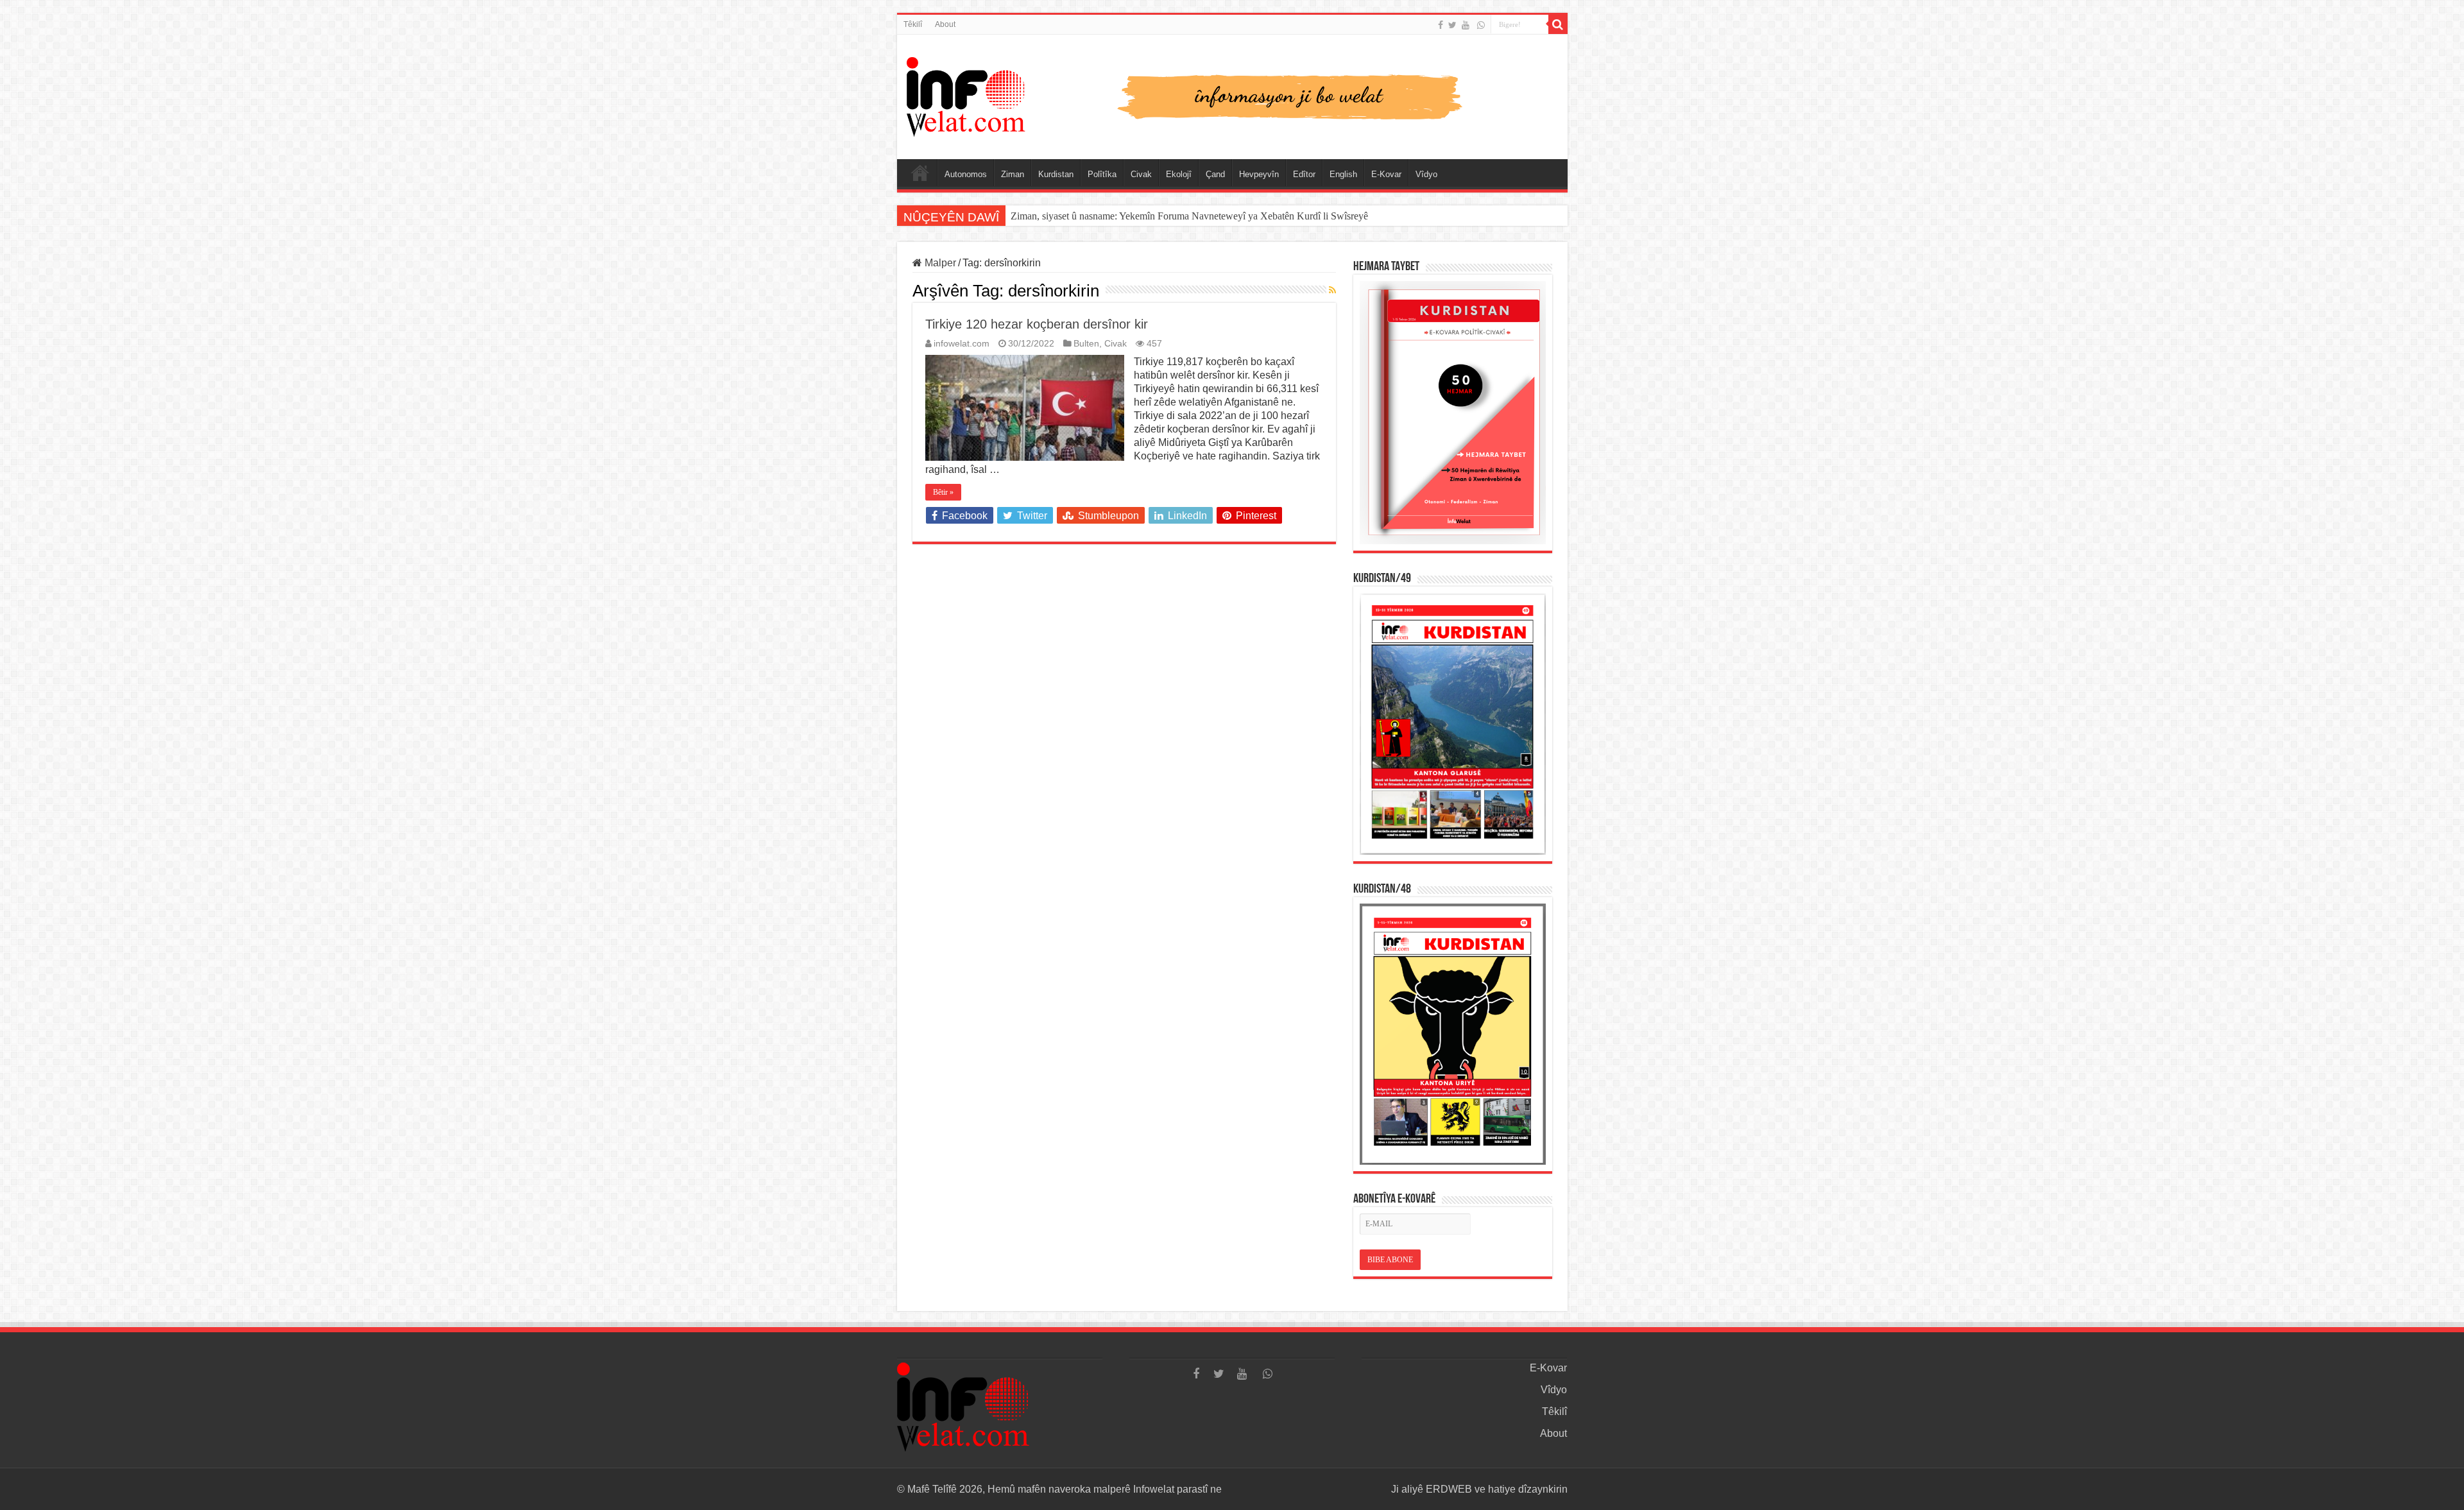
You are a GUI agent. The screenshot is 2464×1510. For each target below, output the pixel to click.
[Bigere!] (1558, 24)
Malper (939, 263)
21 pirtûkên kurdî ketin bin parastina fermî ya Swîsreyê (1122, 216)
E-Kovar (1386, 174)
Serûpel (920, 173)
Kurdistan (1056, 174)
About (945, 24)
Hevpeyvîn (1259, 174)
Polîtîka (1102, 174)
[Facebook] (1441, 25)
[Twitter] (1452, 25)
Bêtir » (943, 492)
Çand (1215, 174)
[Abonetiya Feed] (1332, 290)
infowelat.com (962, 344)
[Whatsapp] (1481, 25)
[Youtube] (1466, 25)
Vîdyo (1426, 174)
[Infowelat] (1232, 94)
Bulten (1086, 344)
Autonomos (966, 174)
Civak (1141, 174)
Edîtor (1304, 174)
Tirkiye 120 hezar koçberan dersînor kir (1037, 324)
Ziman (1013, 174)
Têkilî (913, 24)
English (1343, 174)
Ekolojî (1179, 174)
